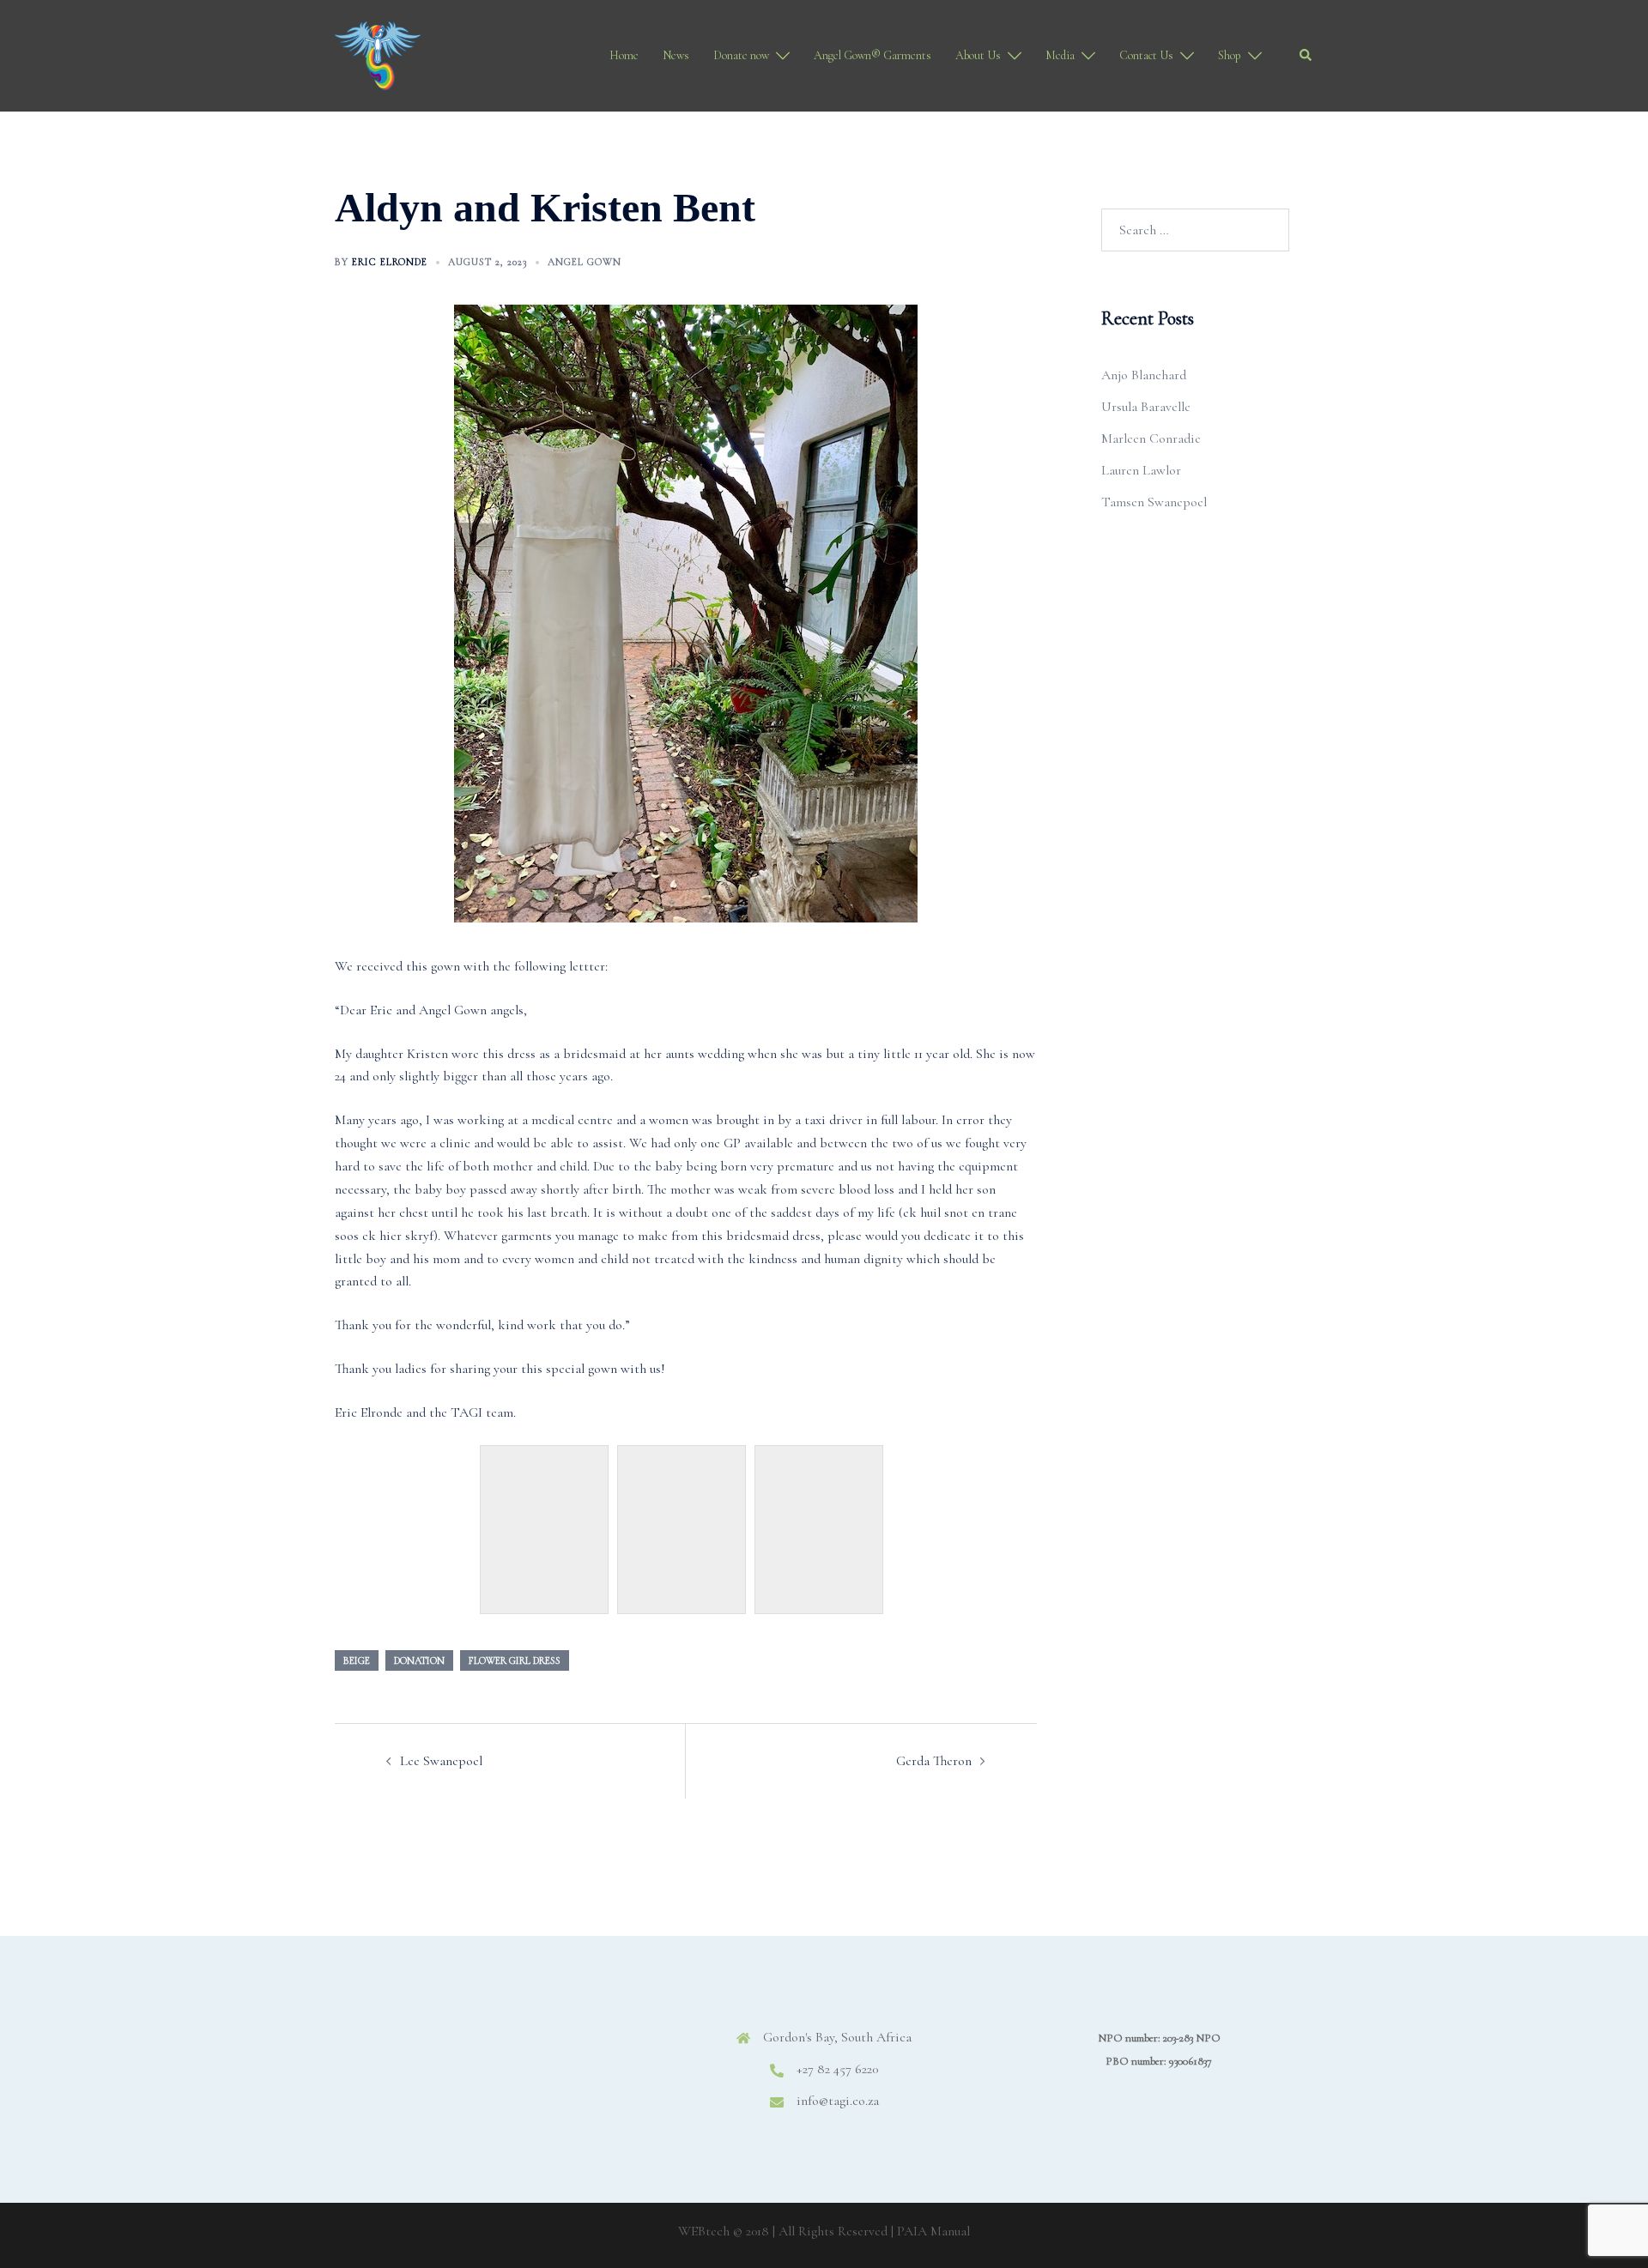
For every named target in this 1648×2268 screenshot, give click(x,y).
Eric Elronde (390, 262)
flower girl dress (515, 1660)
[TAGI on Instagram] (464, 2052)
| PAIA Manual (930, 2231)
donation (419, 1660)
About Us (978, 55)
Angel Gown (585, 262)
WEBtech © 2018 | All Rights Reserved (783, 2231)
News (676, 55)
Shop (1230, 55)
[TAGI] (378, 54)
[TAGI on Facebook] (412, 2052)
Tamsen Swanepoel (1154, 502)
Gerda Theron (934, 1761)
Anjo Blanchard (1144, 375)
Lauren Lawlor (1141, 470)
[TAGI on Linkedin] (515, 2052)
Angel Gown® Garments (872, 55)
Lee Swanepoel (441, 1761)
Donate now (741, 55)
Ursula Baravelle (1146, 407)
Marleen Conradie (1151, 438)
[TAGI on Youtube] (566, 2052)
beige (357, 1660)
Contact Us (1146, 55)
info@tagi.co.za (838, 2101)
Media (1060, 55)
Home (624, 55)
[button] (1306, 56)
